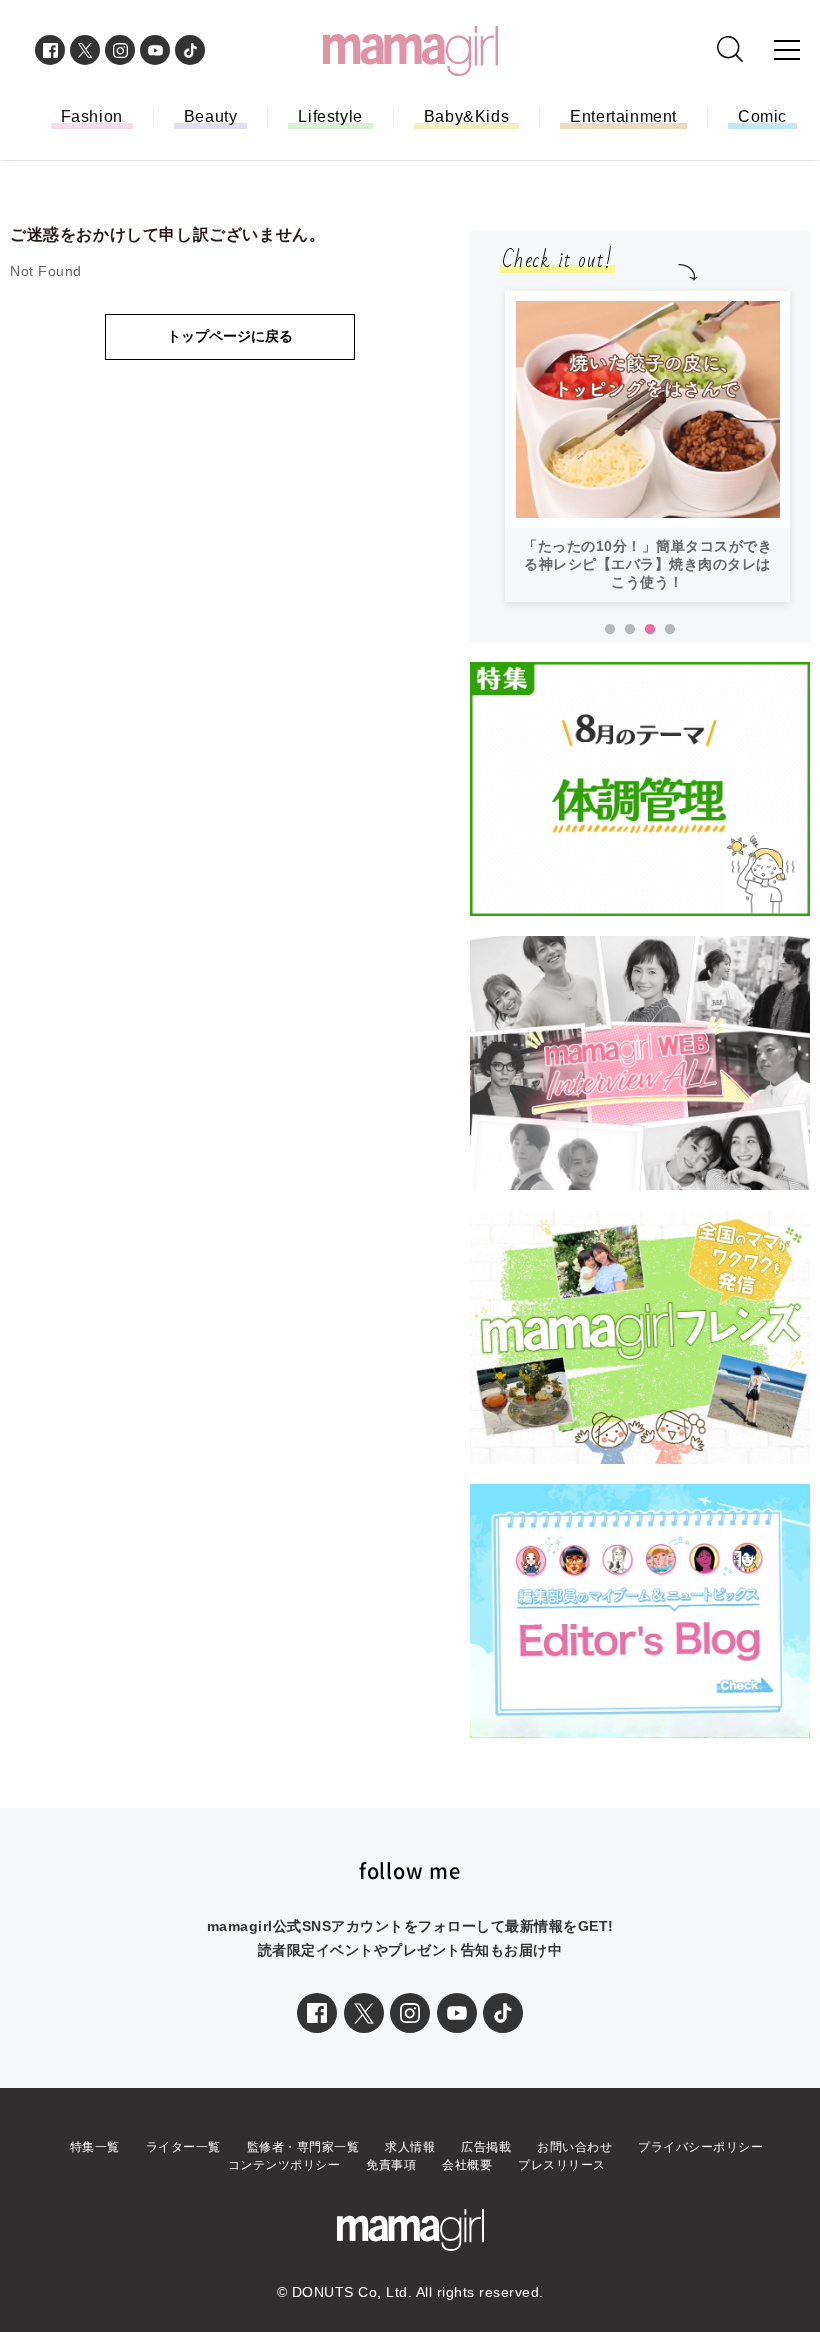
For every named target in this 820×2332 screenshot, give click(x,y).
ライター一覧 (183, 2147)
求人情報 (410, 2147)
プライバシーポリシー (700, 2147)
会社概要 (467, 2165)
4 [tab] (670, 630)
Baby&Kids (466, 116)
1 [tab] (610, 630)
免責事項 (391, 2165)
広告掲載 (486, 2147)
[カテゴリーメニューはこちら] (787, 50)
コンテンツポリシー (284, 2165)
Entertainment (623, 116)
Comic (762, 116)
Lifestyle (330, 116)
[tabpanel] (647, 446)
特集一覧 (95, 2147)
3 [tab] (650, 630)
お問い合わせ (574, 2147)
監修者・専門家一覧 (303, 2147)
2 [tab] (630, 630)
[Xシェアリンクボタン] (364, 2013)
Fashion (92, 116)
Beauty (211, 116)
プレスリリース (562, 2165)
